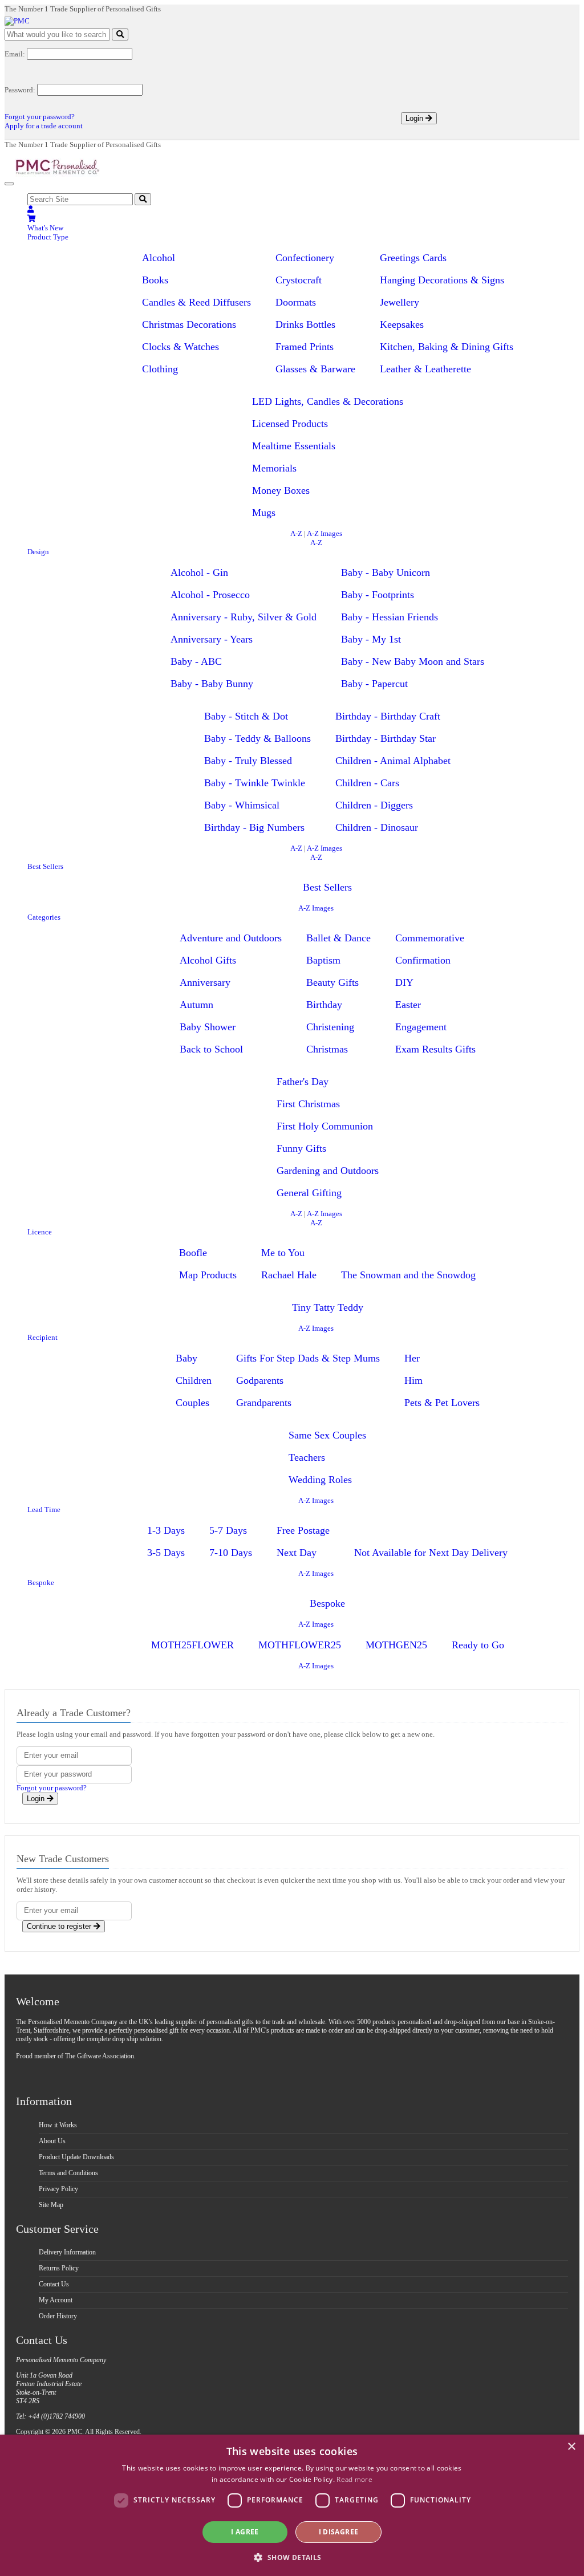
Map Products (208, 1275)
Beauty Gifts (332, 982)
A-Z (296, 533)
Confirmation (423, 960)
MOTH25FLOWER (192, 1645)
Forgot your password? (40, 117)
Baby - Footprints (378, 595)
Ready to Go (478, 1645)
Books (155, 280)
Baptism (323, 960)
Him (413, 1380)
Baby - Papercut (374, 684)
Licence (40, 1232)
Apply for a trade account (44, 126)
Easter (408, 1005)
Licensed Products (290, 424)
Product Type (48, 237)
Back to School (211, 1049)
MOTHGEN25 (396, 1645)
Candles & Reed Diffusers (196, 302)
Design (38, 552)
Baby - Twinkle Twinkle (255, 783)
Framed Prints (305, 347)
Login (415, 118)
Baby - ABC (196, 661)
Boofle (193, 1253)
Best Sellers (45, 866)
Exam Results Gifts (435, 1049)
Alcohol (159, 258)
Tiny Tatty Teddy (328, 1307)
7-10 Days (231, 1553)
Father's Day (303, 1082)
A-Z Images (325, 533)
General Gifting (309, 1193)
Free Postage (303, 1530)
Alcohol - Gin (199, 572)
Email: (15, 54)
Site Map (51, 2205)
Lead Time (44, 1510)
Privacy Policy (58, 2189)
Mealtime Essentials (294, 446)
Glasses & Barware (315, 369)
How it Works (58, 2125)
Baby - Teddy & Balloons (257, 738)
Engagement (421, 1027)
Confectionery (305, 258)
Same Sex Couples (327, 1435)
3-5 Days (166, 1553)
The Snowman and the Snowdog (408, 1275)
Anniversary (205, 982)
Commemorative (430, 938)
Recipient (42, 1337)
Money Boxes (281, 490)
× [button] (571, 2447)
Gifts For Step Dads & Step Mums (308, 1358)
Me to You (283, 1253)
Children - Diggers (374, 805)
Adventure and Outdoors (231, 938)
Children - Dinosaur (377, 827)
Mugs (264, 513)
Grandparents (264, 1403)
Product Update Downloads (76, 2157)
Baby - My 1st (371, 639)
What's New (45, 228)
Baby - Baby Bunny (212, 684)
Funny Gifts (301, 1148)
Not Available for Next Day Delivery (431, 1553)
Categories (44, 917)
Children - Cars (367, 783)
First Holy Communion (325, 1126)
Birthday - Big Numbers (254, 827)
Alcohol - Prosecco (210, 595)
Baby (186, 1358)
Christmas (327, 1049)
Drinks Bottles (305, 324)
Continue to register (60, 1926)
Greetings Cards (413, 258)
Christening (330, 1027)
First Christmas (308, 1104)
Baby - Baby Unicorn (386, 572)
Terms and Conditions (68, 2173)
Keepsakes (402, 324)
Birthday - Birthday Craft (388, 716)
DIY (404, 982)
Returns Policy (59, 2268)
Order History (58, 2316)
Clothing (160, 369)
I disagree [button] (339, 2532)
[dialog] (292, 2505)
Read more (354, 2479)
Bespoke (41, 1582)
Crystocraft (299, 280)
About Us (52, 2141)
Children (194, 1380)
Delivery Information (67, 2252)
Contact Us (54, 2284)
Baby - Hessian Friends (390, 617)
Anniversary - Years (212, 639)
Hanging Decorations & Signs (442, 280)
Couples (192, 1403)
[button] (292, 2557)
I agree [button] (245, 2532)
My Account (56, 2300)
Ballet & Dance (338, 938)
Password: (20, 90)
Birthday (324, 1005)
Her (412, 1358)
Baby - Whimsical (242, 805)
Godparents (260, 1380)
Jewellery (400, 302)
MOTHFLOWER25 (300, 1645)
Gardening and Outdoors (328, 1171)
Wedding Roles (320, 1480)
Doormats (296, 302)
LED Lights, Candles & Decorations (328, 401)
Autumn (196, 1005)
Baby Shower (208, 1027)
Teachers (307, 1457)
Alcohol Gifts (208, 960)
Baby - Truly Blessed (248, 761)
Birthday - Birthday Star (386, 738)
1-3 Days (166, 1530)
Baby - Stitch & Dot (246, 716)
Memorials (274, 468)
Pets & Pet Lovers (442, 1403)
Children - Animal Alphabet (393, 761)
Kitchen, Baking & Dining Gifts (447, 347)
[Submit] (120, 34)
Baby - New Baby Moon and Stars (413, 661)
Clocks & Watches (181, 347)
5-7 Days (228, 1530)
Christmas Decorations (189, 324)
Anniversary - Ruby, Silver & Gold (244, 617)
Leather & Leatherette (425, 369)
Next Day (297, 1553)
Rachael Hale (289, 1275)
